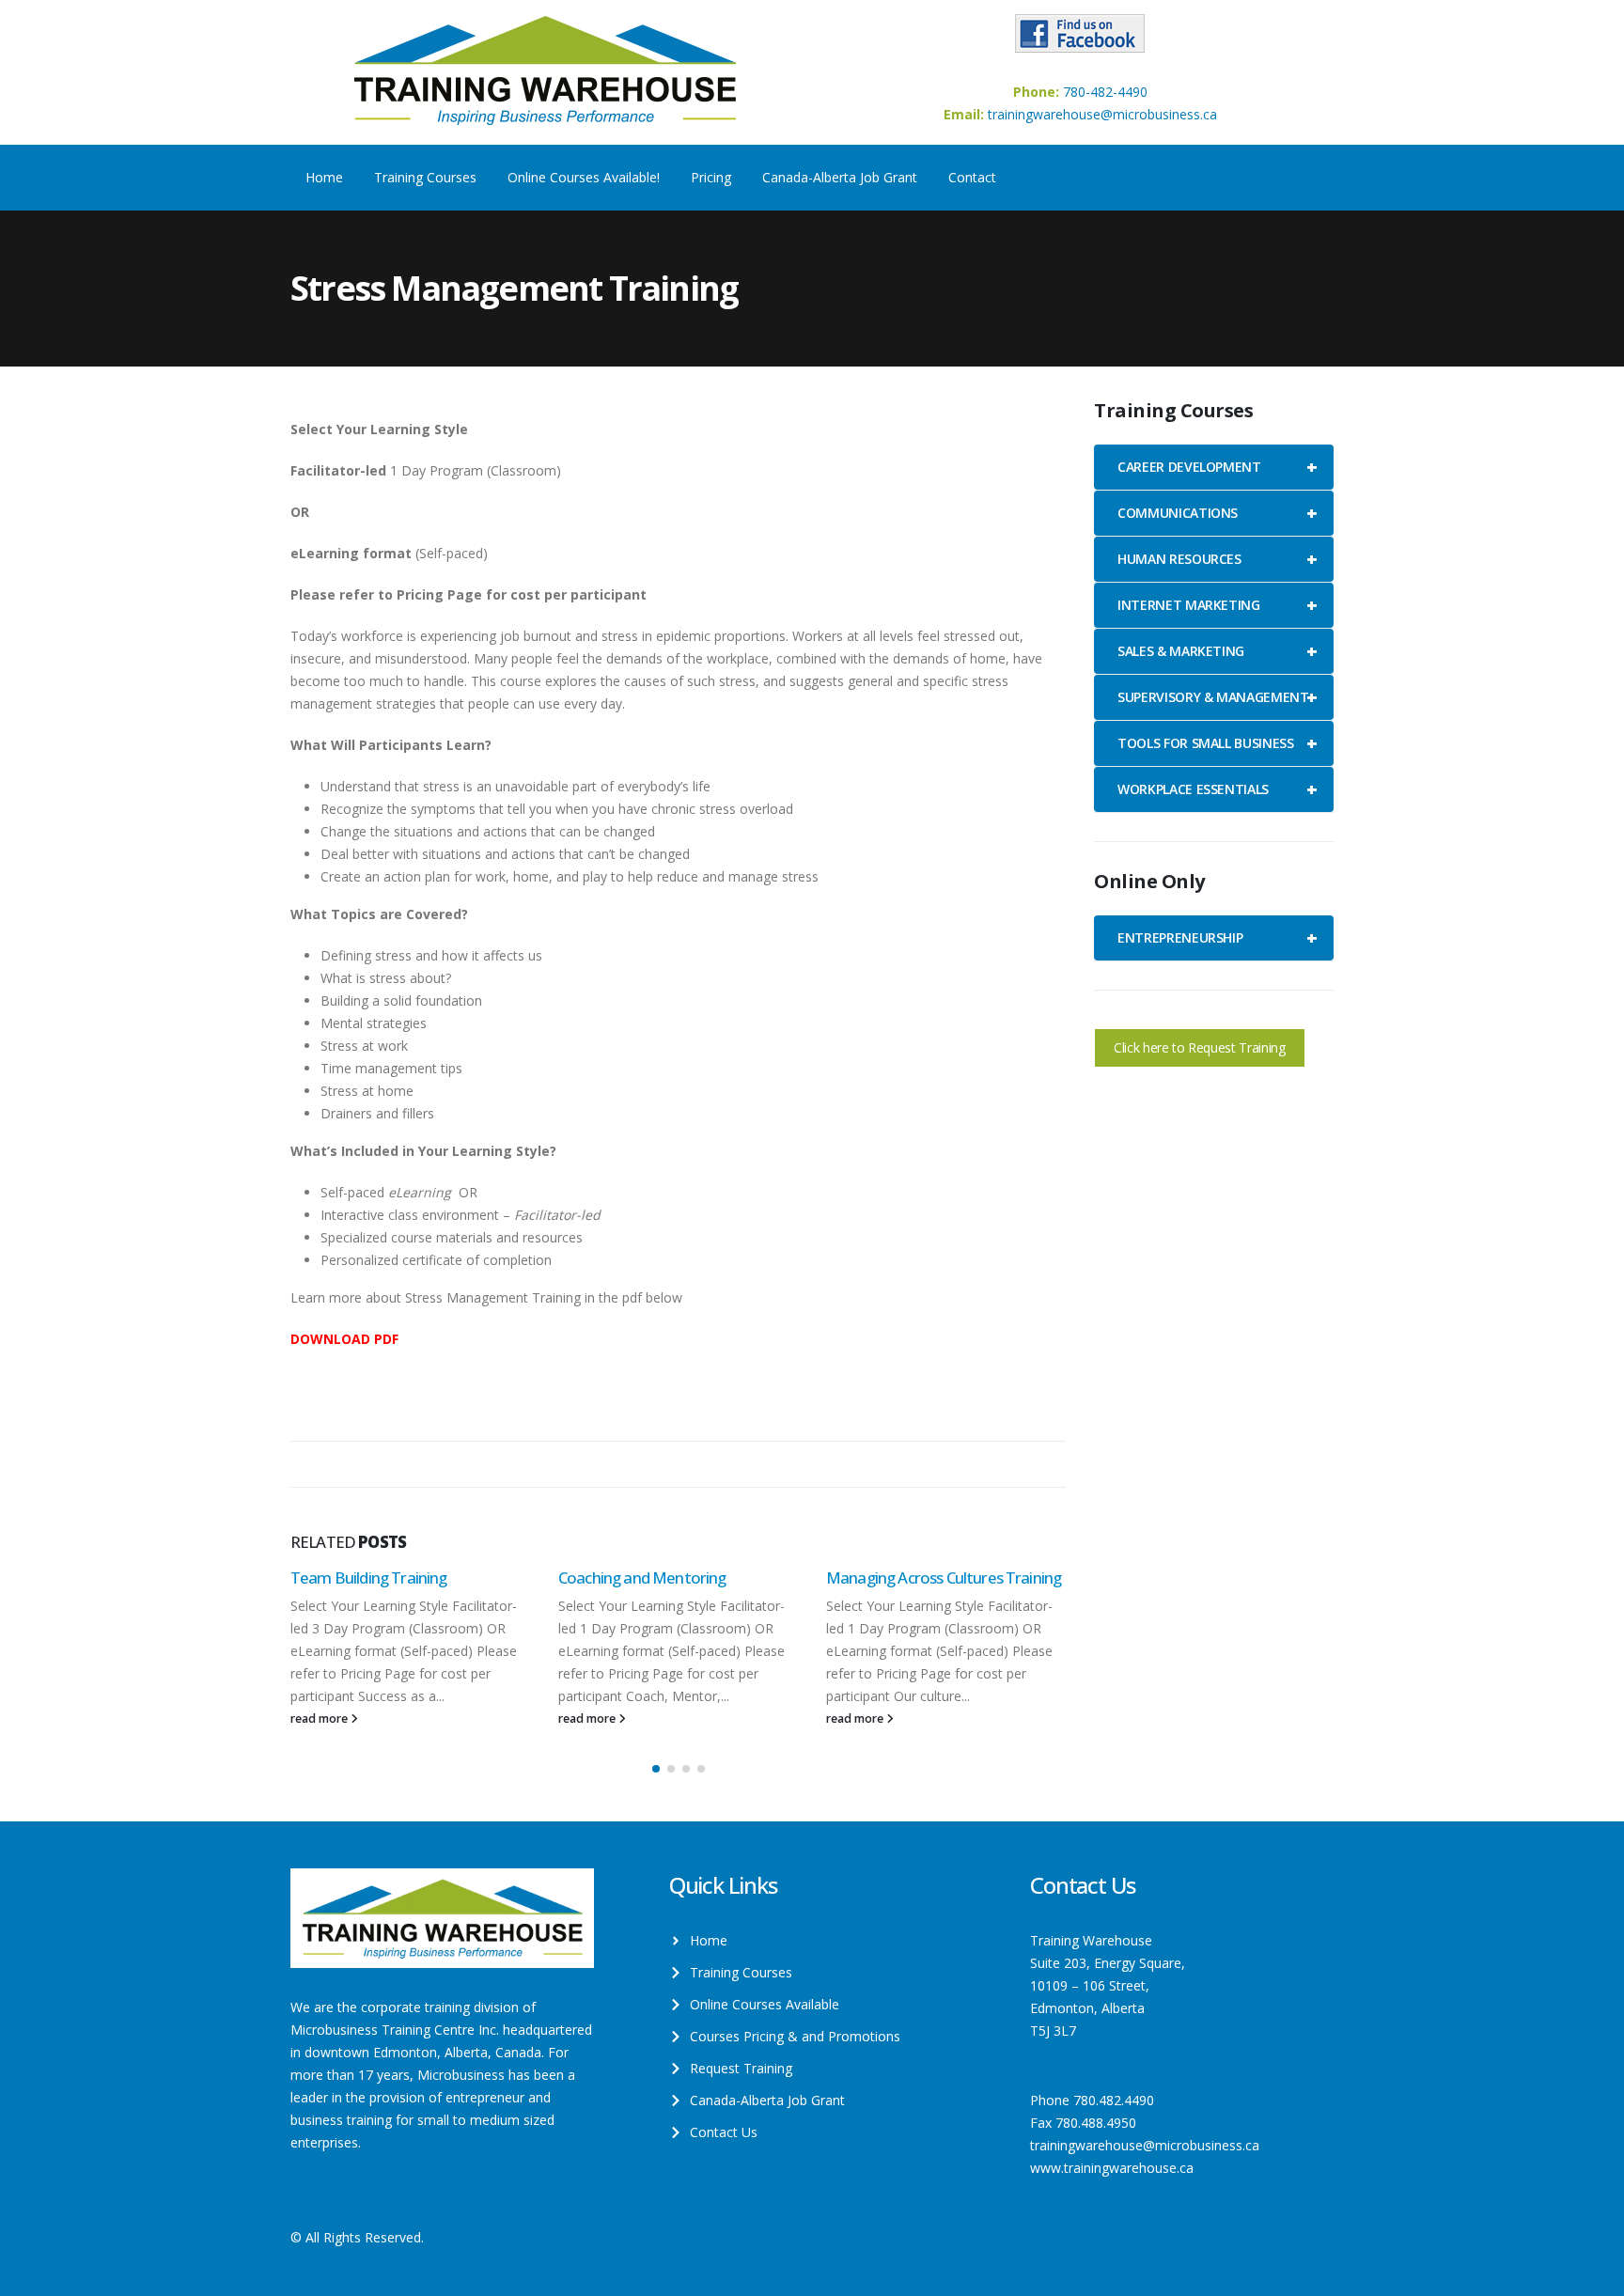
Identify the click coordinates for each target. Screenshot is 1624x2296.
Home (324, 177)
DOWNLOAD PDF (344, 1339)
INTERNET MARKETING (1217, 605)
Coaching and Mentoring (642, 1578)
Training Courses (425, 177)
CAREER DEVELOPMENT (1217, 467)
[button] (656, 1769)
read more (320, 1718)
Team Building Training (369, 1578)
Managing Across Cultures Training (944, 1578)
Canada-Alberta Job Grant (840, 177)
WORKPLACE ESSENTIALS (1217, 789)
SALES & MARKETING (1217, 651)
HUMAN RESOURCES (1217, 559)
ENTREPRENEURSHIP (1217, 937)
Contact (972, 177)
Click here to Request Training (1200, 1047)
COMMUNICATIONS (1217, 513)
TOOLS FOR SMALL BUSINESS (1217, 743)
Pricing (711, 177)
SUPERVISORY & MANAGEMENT (1217, 697)
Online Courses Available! (584, 177)
